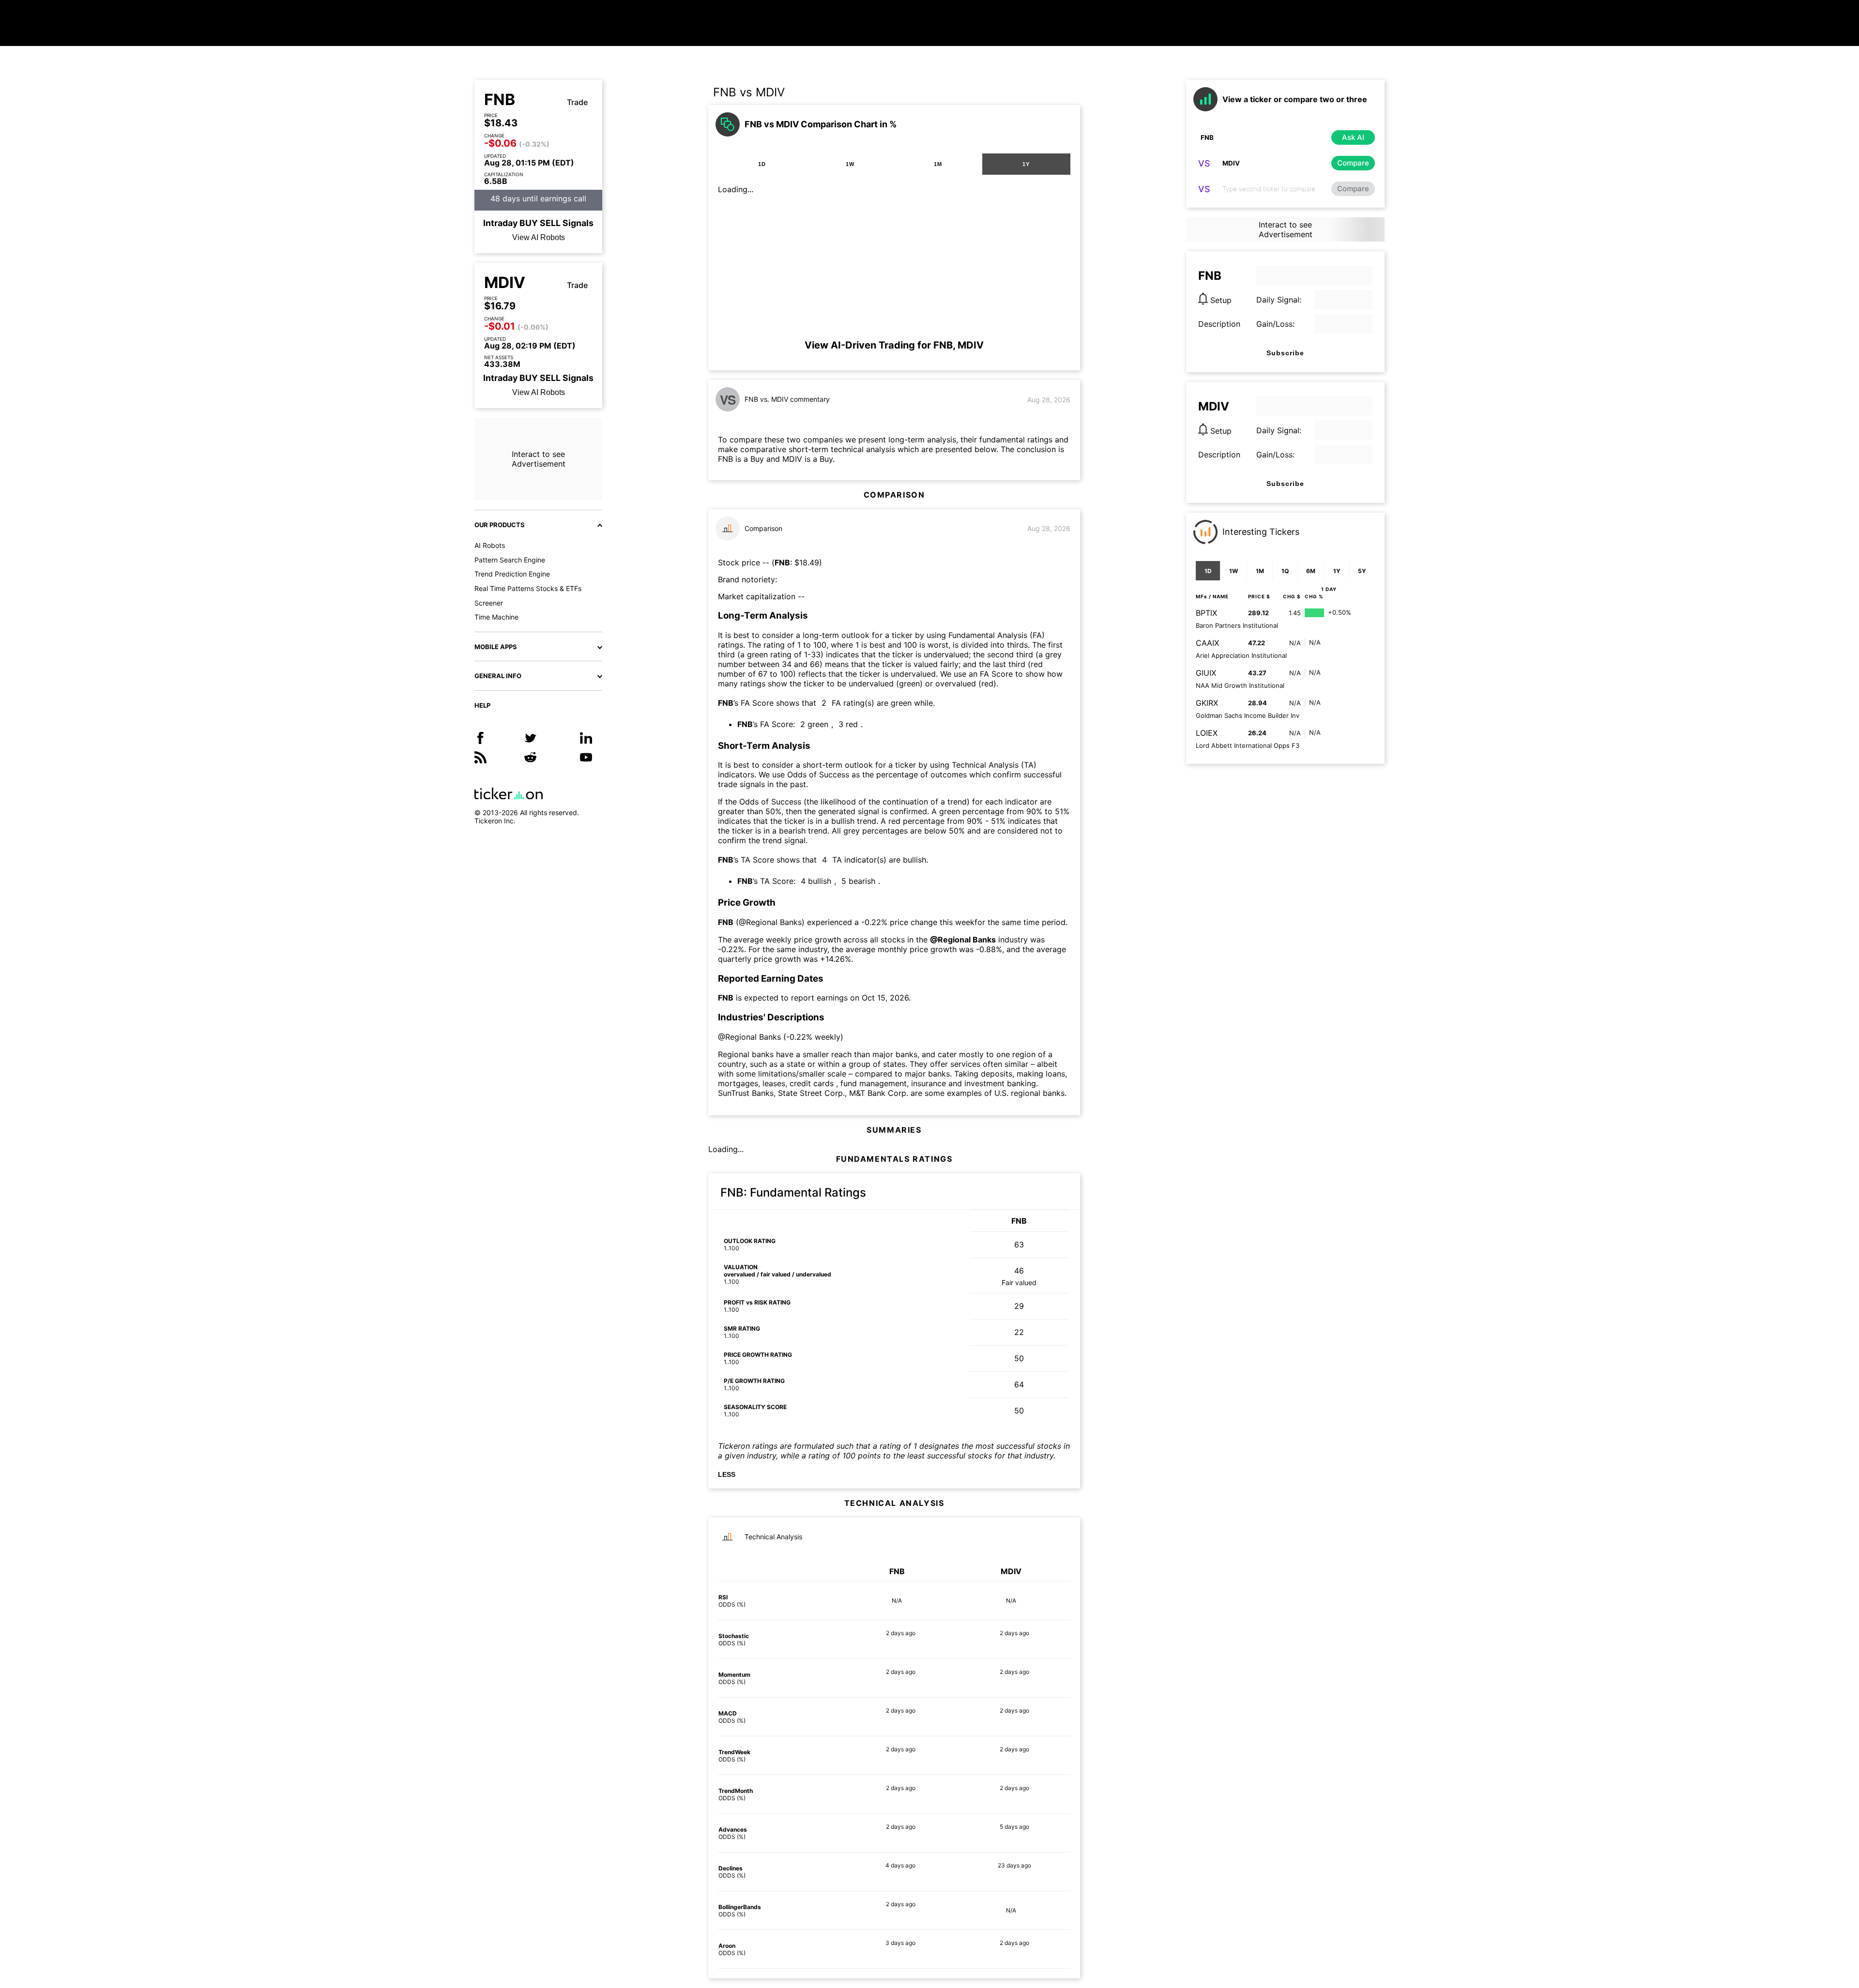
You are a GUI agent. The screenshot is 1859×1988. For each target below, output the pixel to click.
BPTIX (1206, 613)
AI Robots (490, 545)
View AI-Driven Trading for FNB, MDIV (894, 345)
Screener (489, 603)
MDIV (505, 283)
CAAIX (1207, 643)
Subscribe (1285, 353)
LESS (727, 1474)
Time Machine (496, 617)
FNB (500, 100)
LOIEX (1207, 733)
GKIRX (1207, 703)
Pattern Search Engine (510, 560)
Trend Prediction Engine (512, 574)
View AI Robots (539, 237)
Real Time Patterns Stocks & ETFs (528, 588)
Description (1219, 324)
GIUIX (1206, 673)
